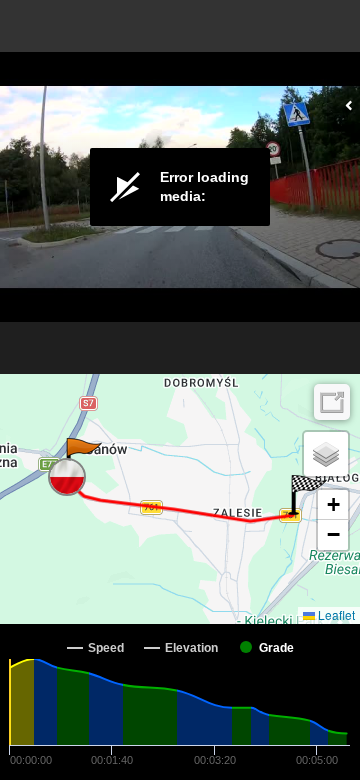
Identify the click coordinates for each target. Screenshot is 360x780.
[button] (82, 458)
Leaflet (335, 614)
